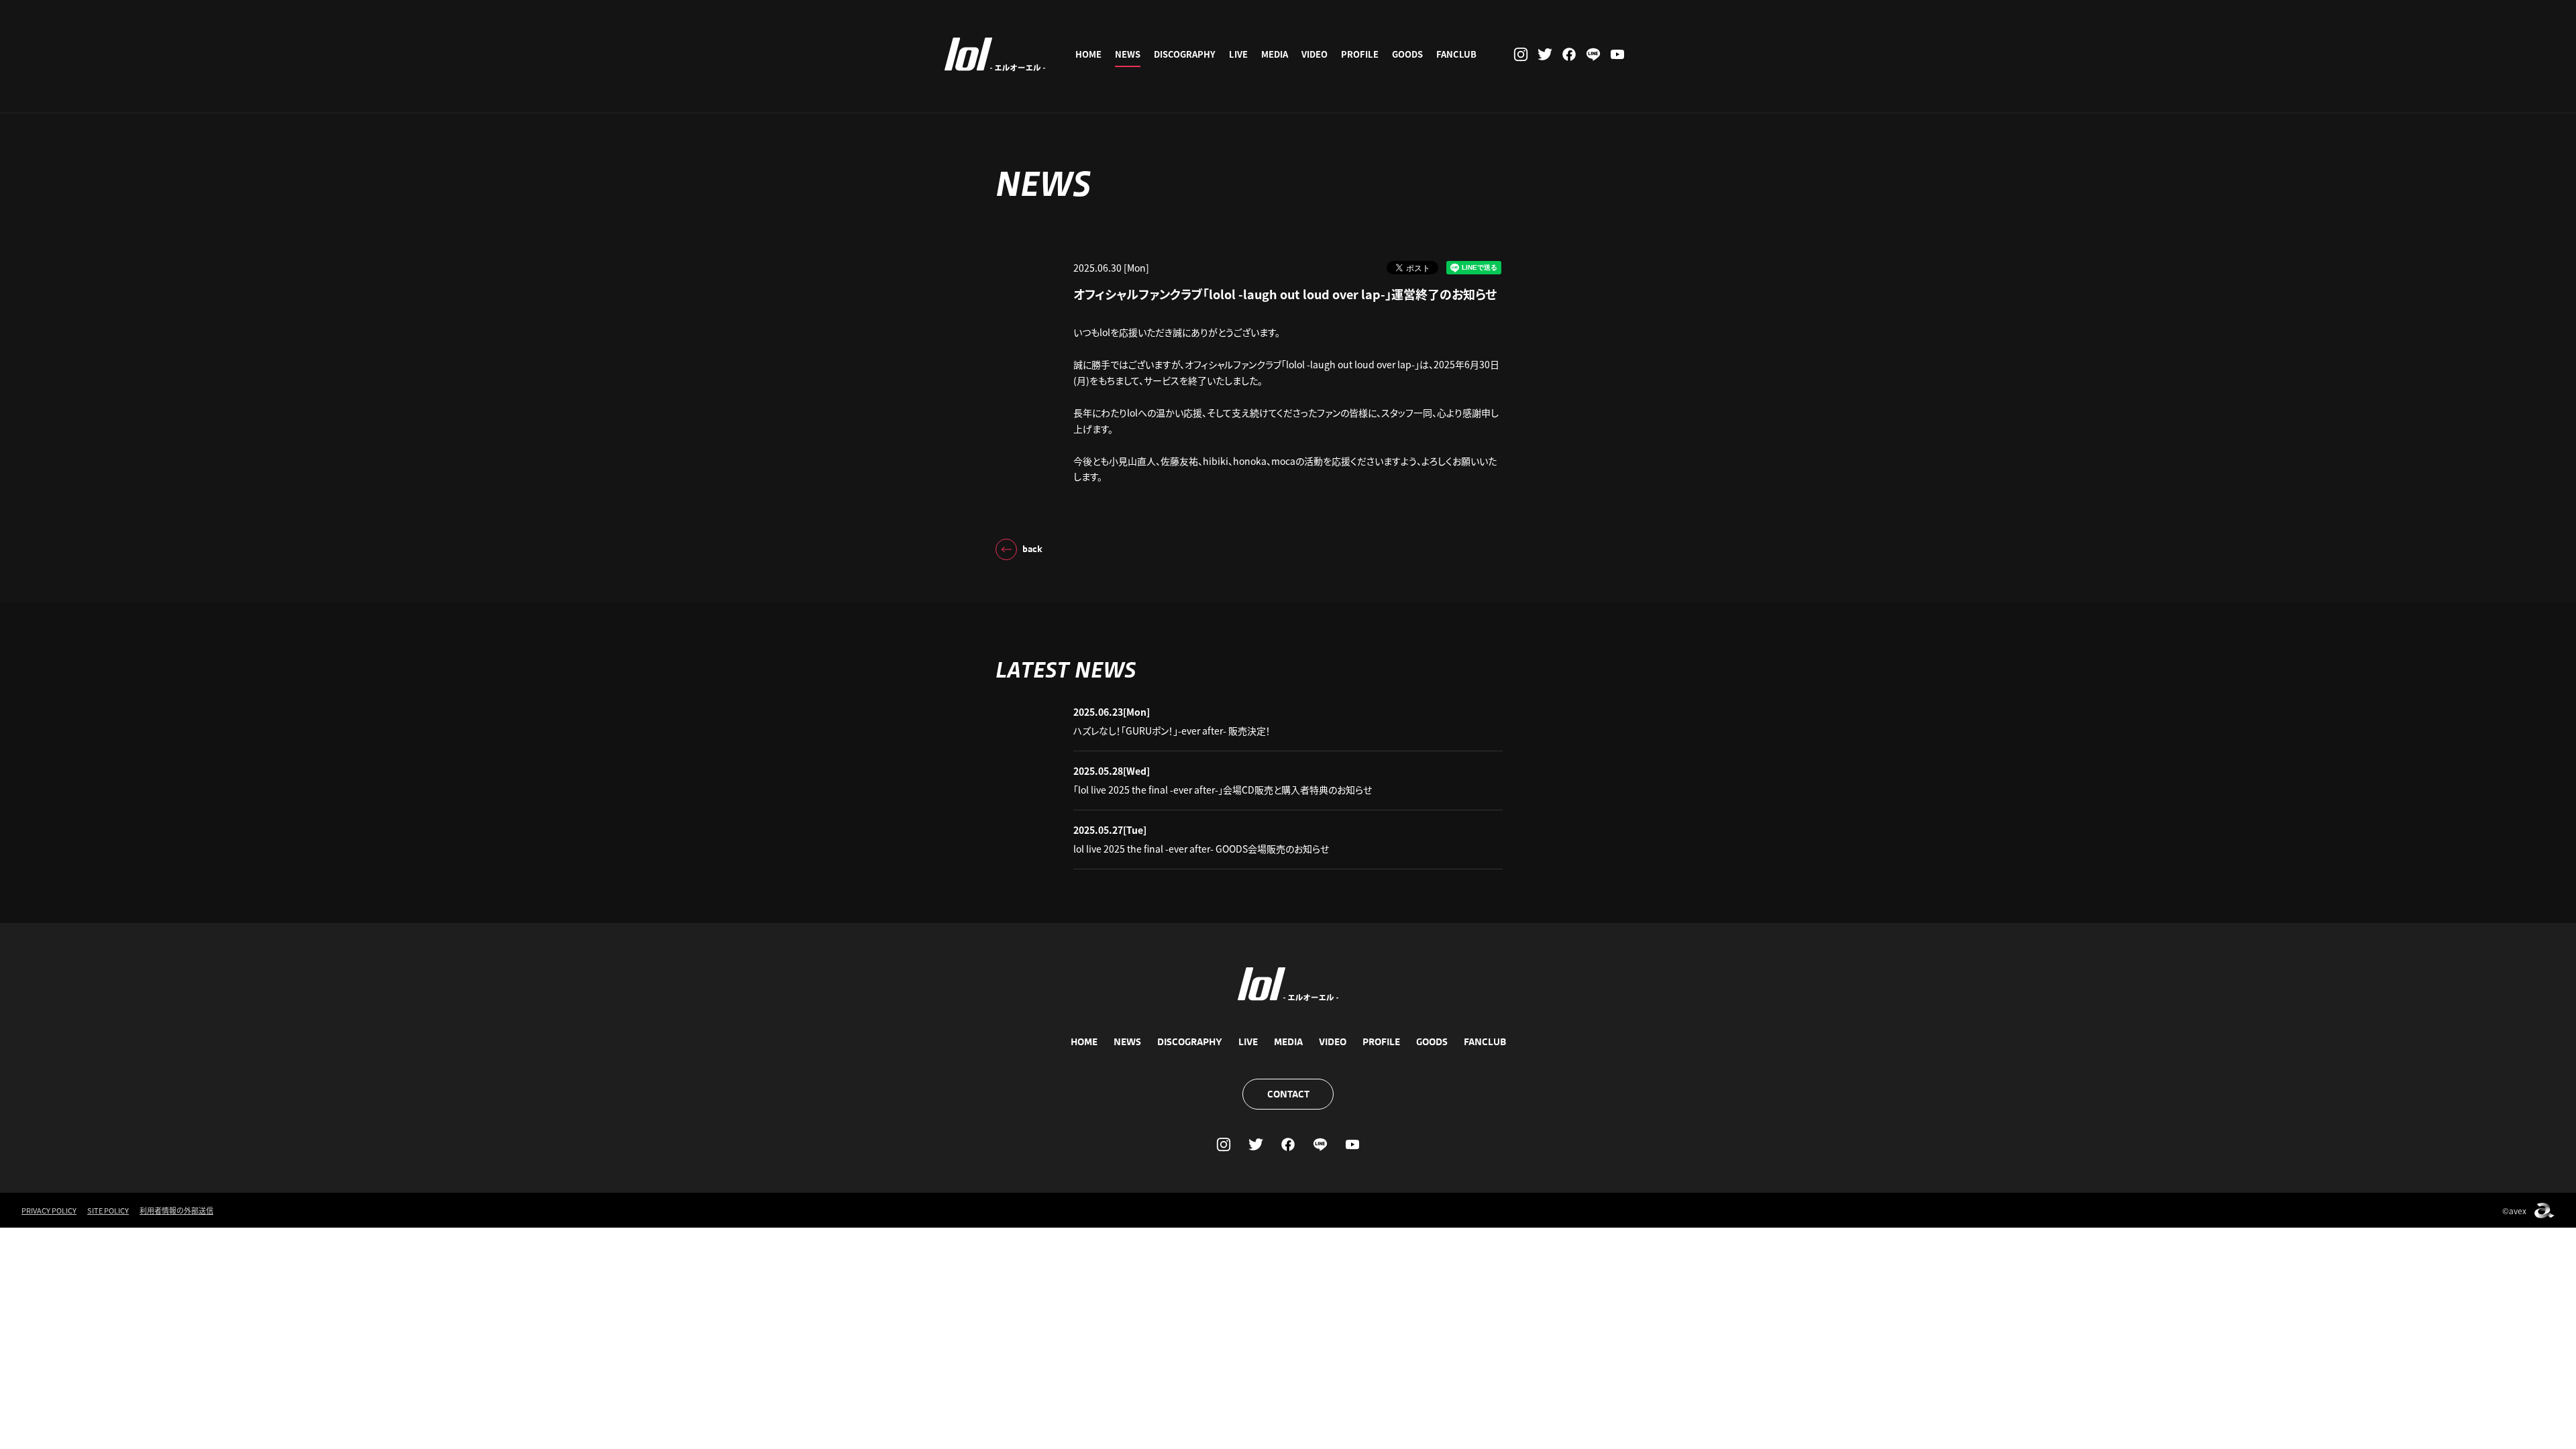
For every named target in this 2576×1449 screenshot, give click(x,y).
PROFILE (1360, 54)
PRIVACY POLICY (49, 1210)
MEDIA (1275, 54)
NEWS (1128, 54)
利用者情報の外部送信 (176, 1210)
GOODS (1407, 54)
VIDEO (1314, 54)
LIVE (1238, 54)
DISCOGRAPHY (1185, 54)
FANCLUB (1456, 54)
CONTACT (1288, 1094)
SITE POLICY (108, 1210)
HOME (1088, 54)
